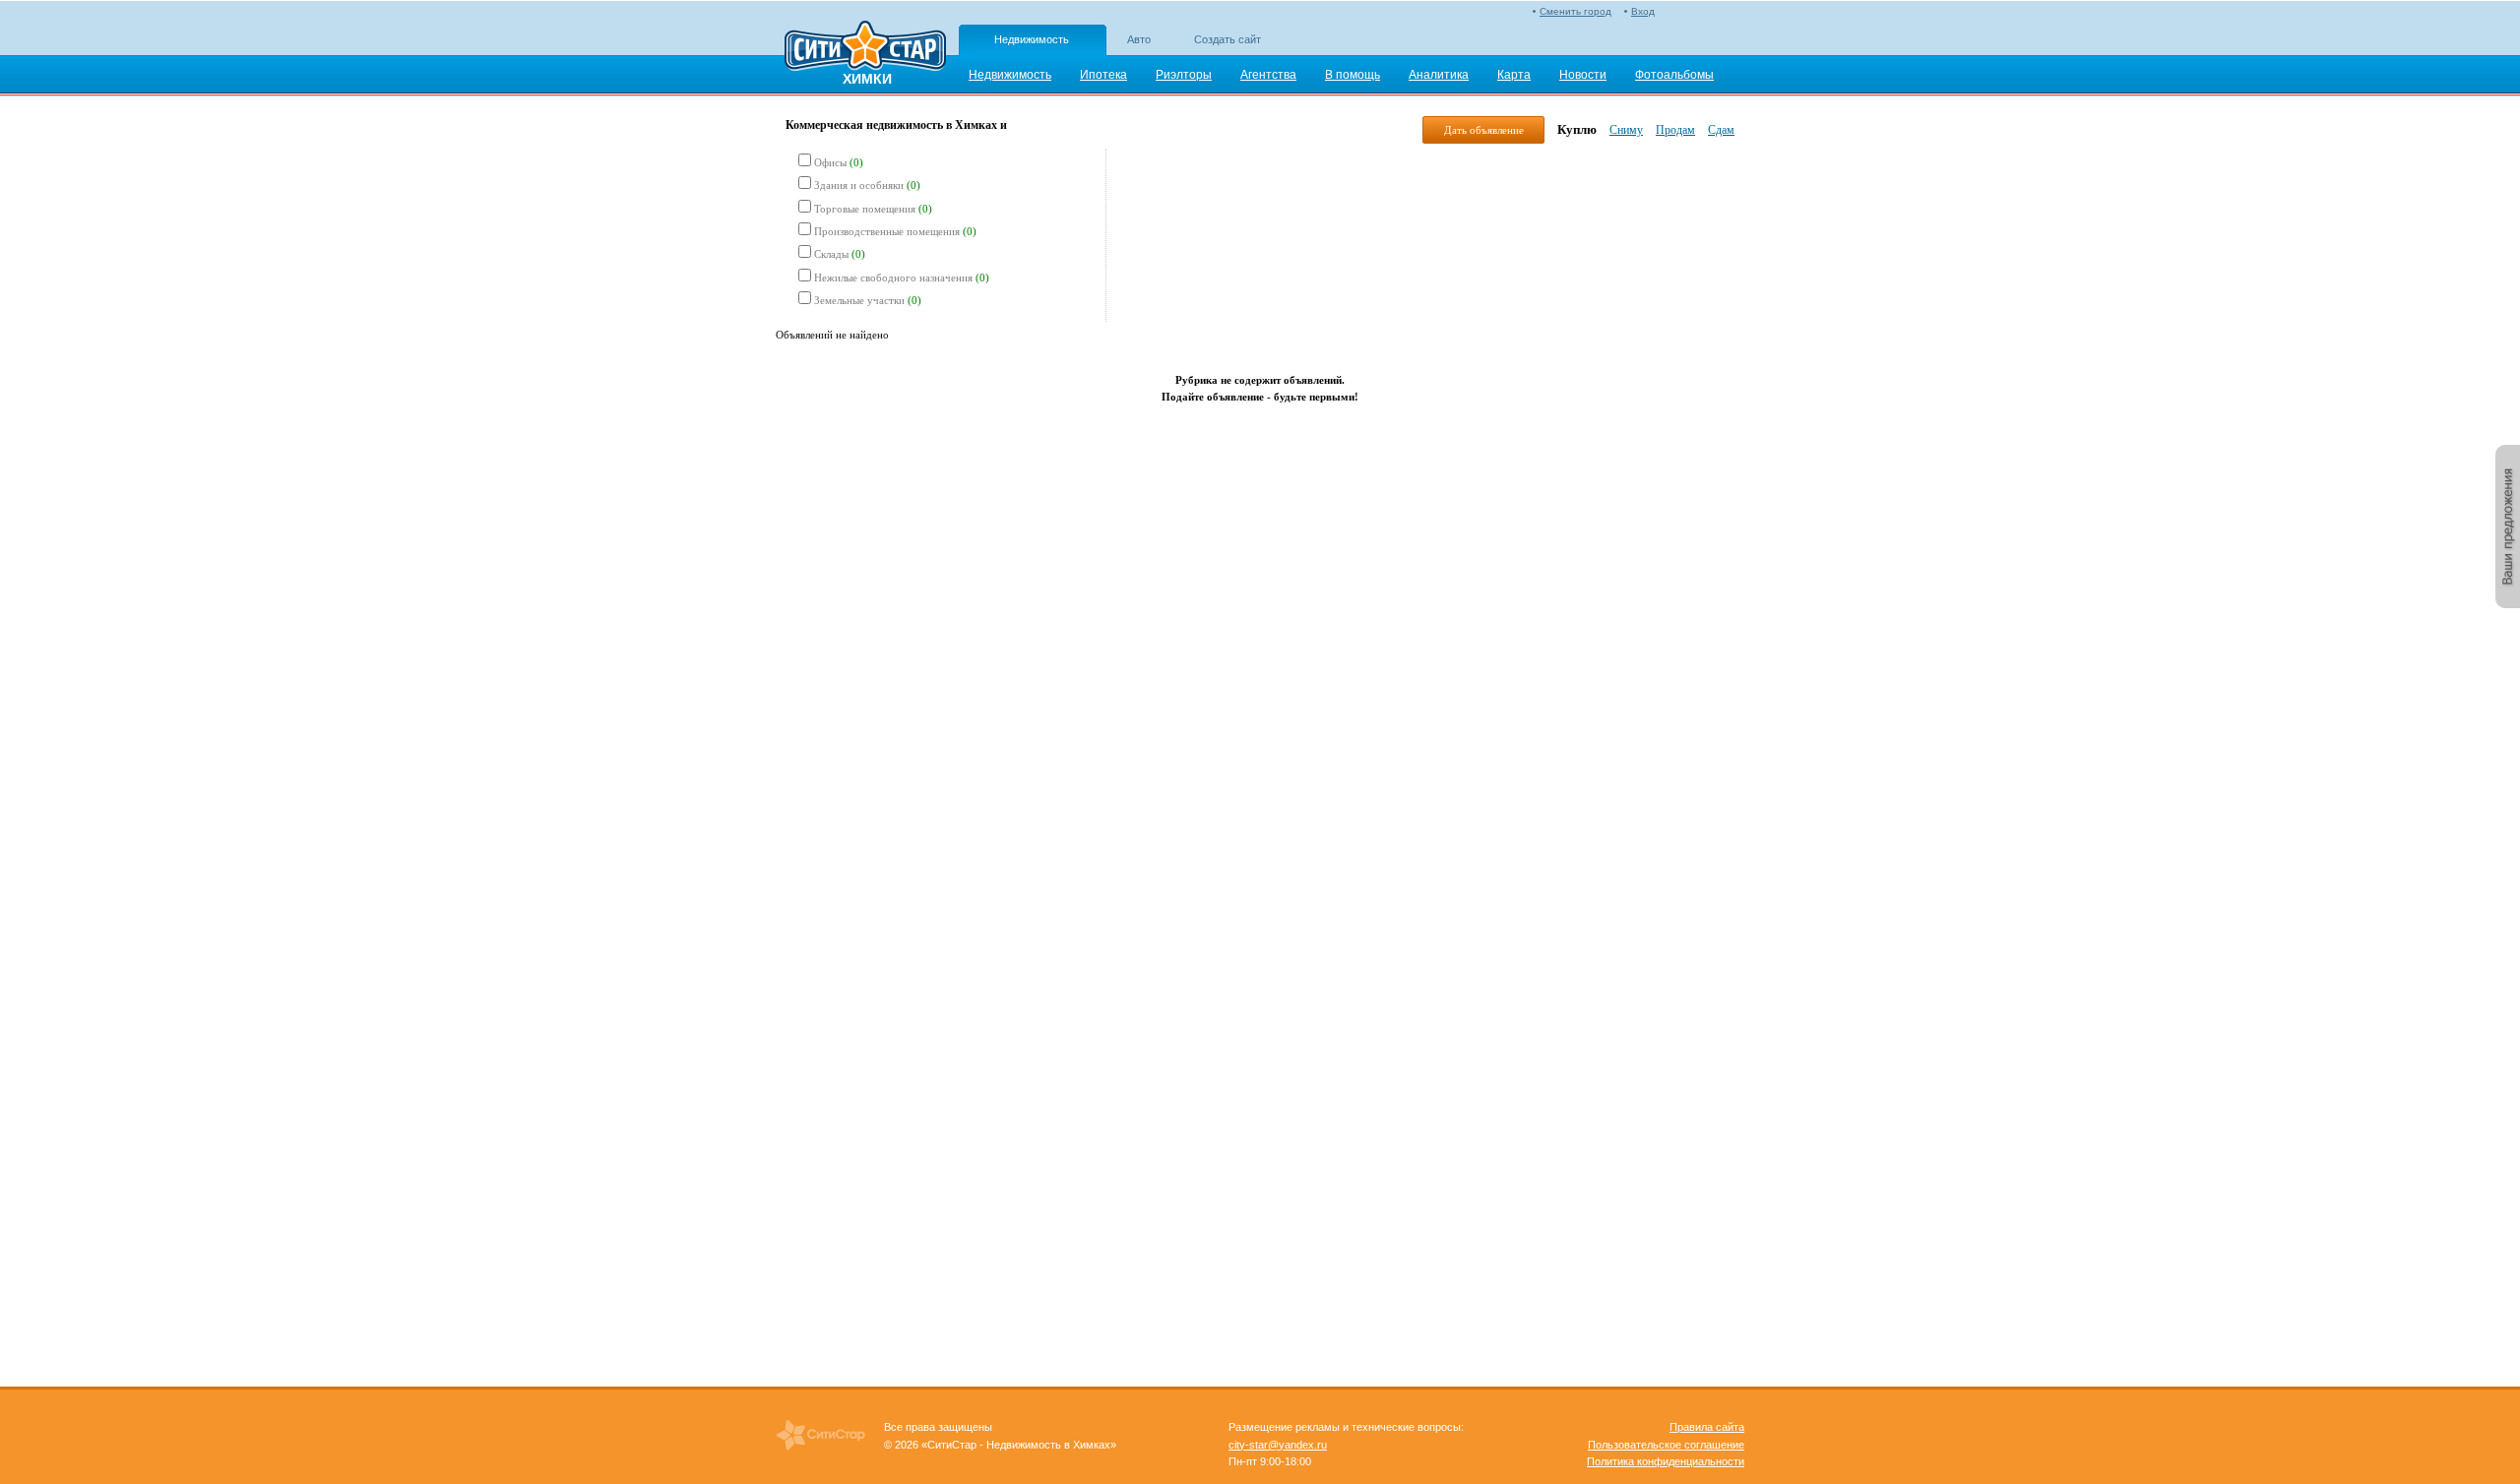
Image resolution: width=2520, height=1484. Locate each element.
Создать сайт (1228, 39)
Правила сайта (1707, 1427)
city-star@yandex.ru (1278, 1445)
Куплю (1577, 129)
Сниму (1626, 130)
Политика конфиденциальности (1666, 1461)
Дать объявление (1484, 130)
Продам (1675, 130)
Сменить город (1575, 11)
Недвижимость (1032, 39)
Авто (1139, 39)
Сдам (1721, 130)
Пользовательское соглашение (1666, 1445)
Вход (1643, 11)
